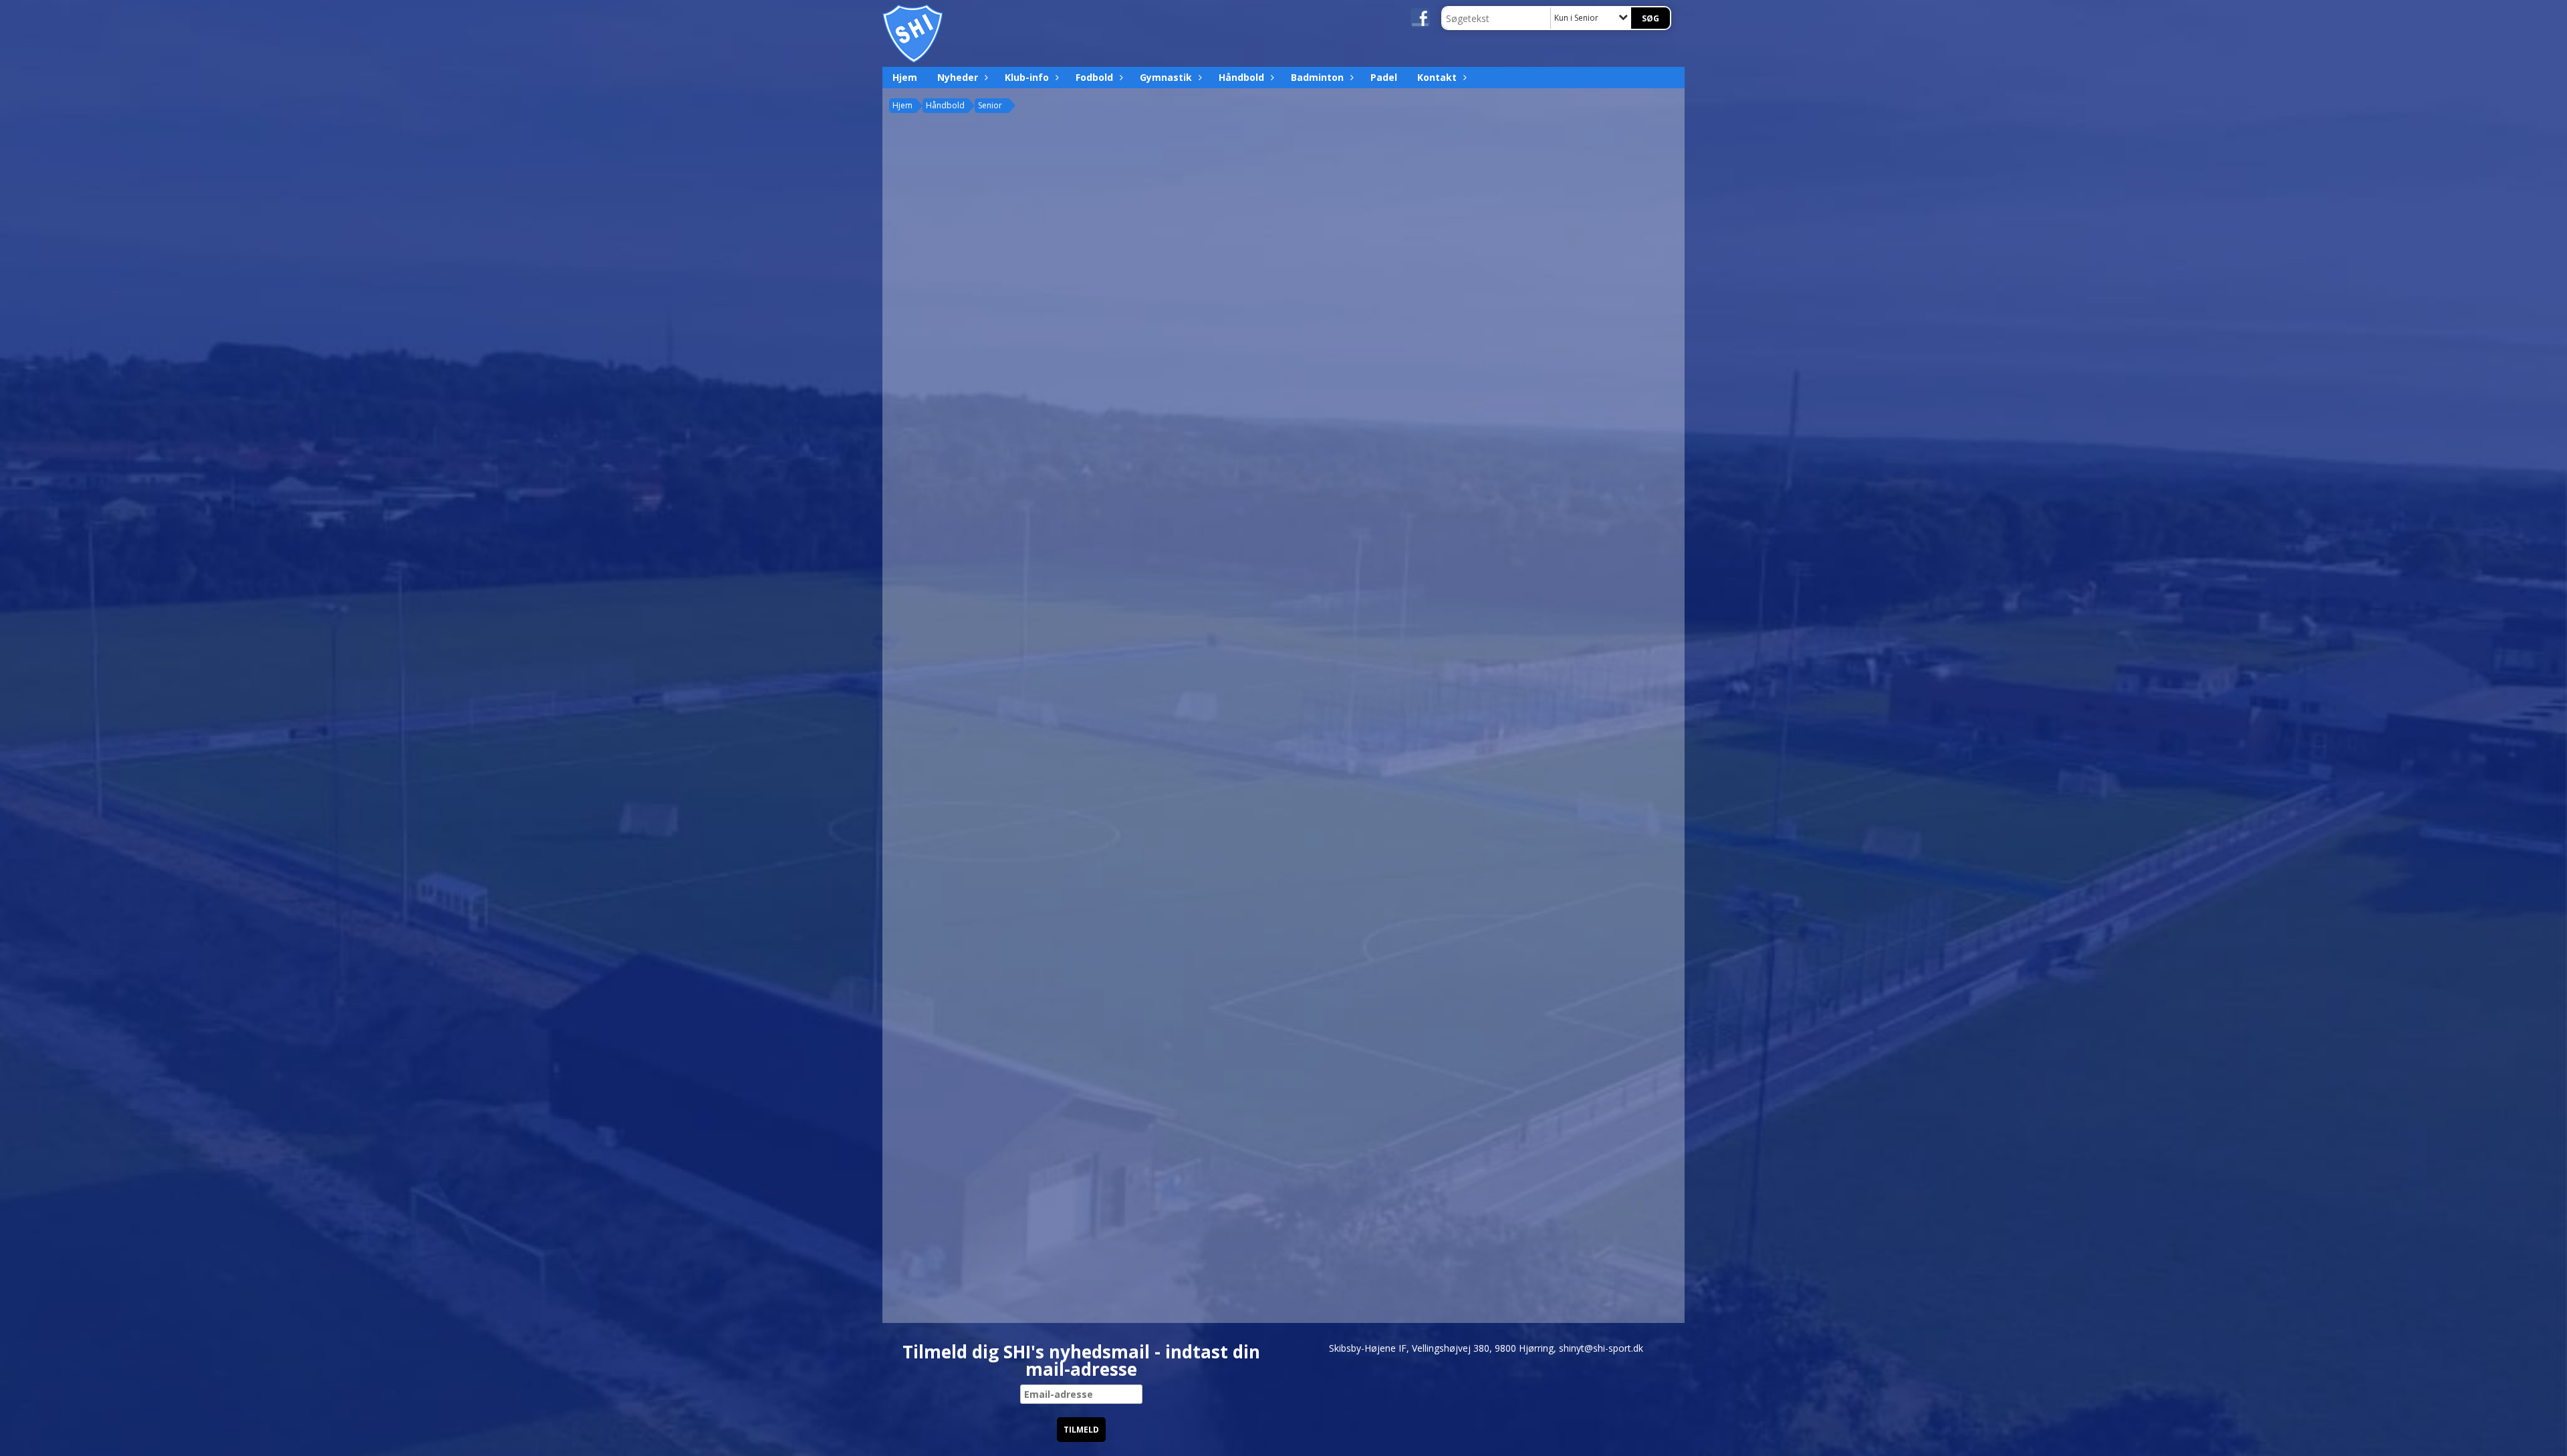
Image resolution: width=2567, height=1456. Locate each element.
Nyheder (958, 77)
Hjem (905, 77)
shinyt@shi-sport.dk (1601, 1348)
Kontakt (1437, 77)
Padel (1384, 77)
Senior (990, 105)
